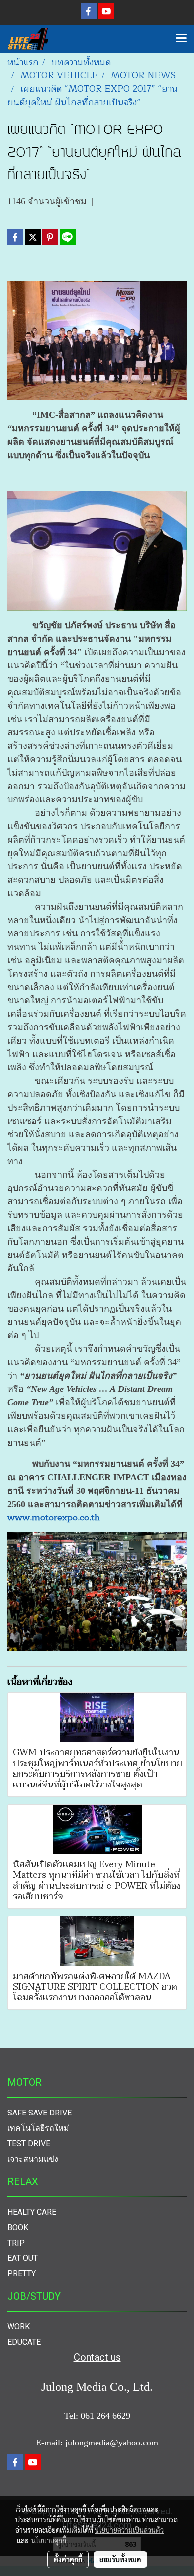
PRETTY (22, 2274)
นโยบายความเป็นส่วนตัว (129, 2530)
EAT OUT (23, 2258)
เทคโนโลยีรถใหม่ (38, 2128)
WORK (19, 2327)
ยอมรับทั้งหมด (120, 2559)
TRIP (16, 2243)
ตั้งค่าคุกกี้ (68, 2559)
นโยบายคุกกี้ (49, 2540)
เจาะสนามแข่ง (33, 2159)
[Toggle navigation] (181, 39)
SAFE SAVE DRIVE (40, 2113)
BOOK (18, 2227)
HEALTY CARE (32, 2212)
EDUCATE (24, 2342)
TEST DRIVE (29, 2144)
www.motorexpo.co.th (54, 1518)
